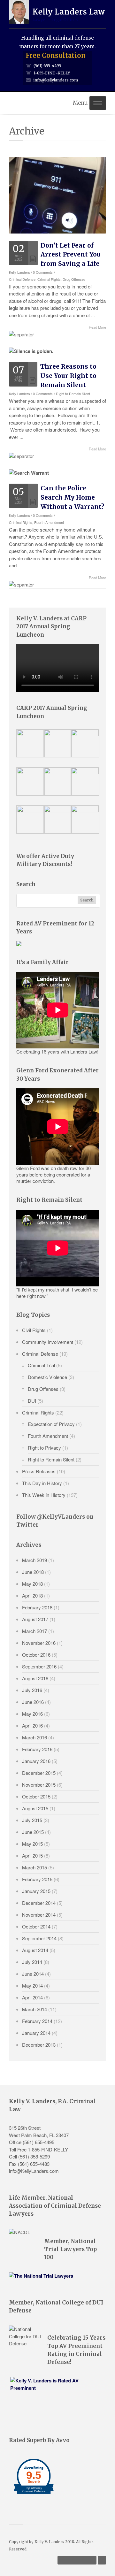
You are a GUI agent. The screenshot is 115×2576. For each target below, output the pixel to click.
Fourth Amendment (49, 522)
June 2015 (33, 1832)
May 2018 (32, 1584)
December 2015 (39, 1773)
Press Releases (39, 1471)
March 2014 (34, 2009)
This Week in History (44, 1495)
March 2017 (34, 1631)
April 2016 (32, 1725)
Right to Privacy (44, 1448)
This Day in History (42, 1483)
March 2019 (34, 1560)
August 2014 (35, 1950)
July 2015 (32, 1820)
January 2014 (36, 2033)
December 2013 (39, 2045)
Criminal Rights (38, 1412)
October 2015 (36, 1796)
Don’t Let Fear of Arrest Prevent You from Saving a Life (71, 255)
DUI (32, 1401)
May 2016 (32, 1714)
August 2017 (35, 1619)
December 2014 (39, 1903)
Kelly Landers (19, 272)
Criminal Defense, (23, 279)
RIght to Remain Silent (73, 394)
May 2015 (32, 1844)
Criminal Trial (41, 1365)
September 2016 (39, 1666)
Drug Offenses (74, 279)
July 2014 (32, 1962)
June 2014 (33, 1974)
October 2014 (36, 1926)
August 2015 (35, 1808)
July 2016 (32, 1690)
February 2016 (37, 1749)
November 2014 (39, 1915)
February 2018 (37, 1607)
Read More (97, 327)
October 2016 (36, 1655)
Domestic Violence (47, 1377)
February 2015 (37, 1879)
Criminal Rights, (50, 279)
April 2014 (32, 1997)
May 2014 (32, 1986)
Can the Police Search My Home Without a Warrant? (73, 497)
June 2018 (33, 1572)
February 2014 (37, 2021)
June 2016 (33, 1702)
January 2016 (36, 1761)
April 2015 (32, 1855)
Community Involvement (48, 1342)
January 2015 (36, 1891)
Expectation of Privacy (51, 1424)
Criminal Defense (40, 1354)
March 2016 (34, 1737)
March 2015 (34, 1867)
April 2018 (32, 1595)
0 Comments (43, 272)
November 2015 (39, 1785)
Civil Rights (34, 1330)
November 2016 (39, 1643)
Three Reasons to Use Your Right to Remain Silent (68, 376)
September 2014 (39, 1938)
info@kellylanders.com (56, 80)
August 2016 (35, 1678)
